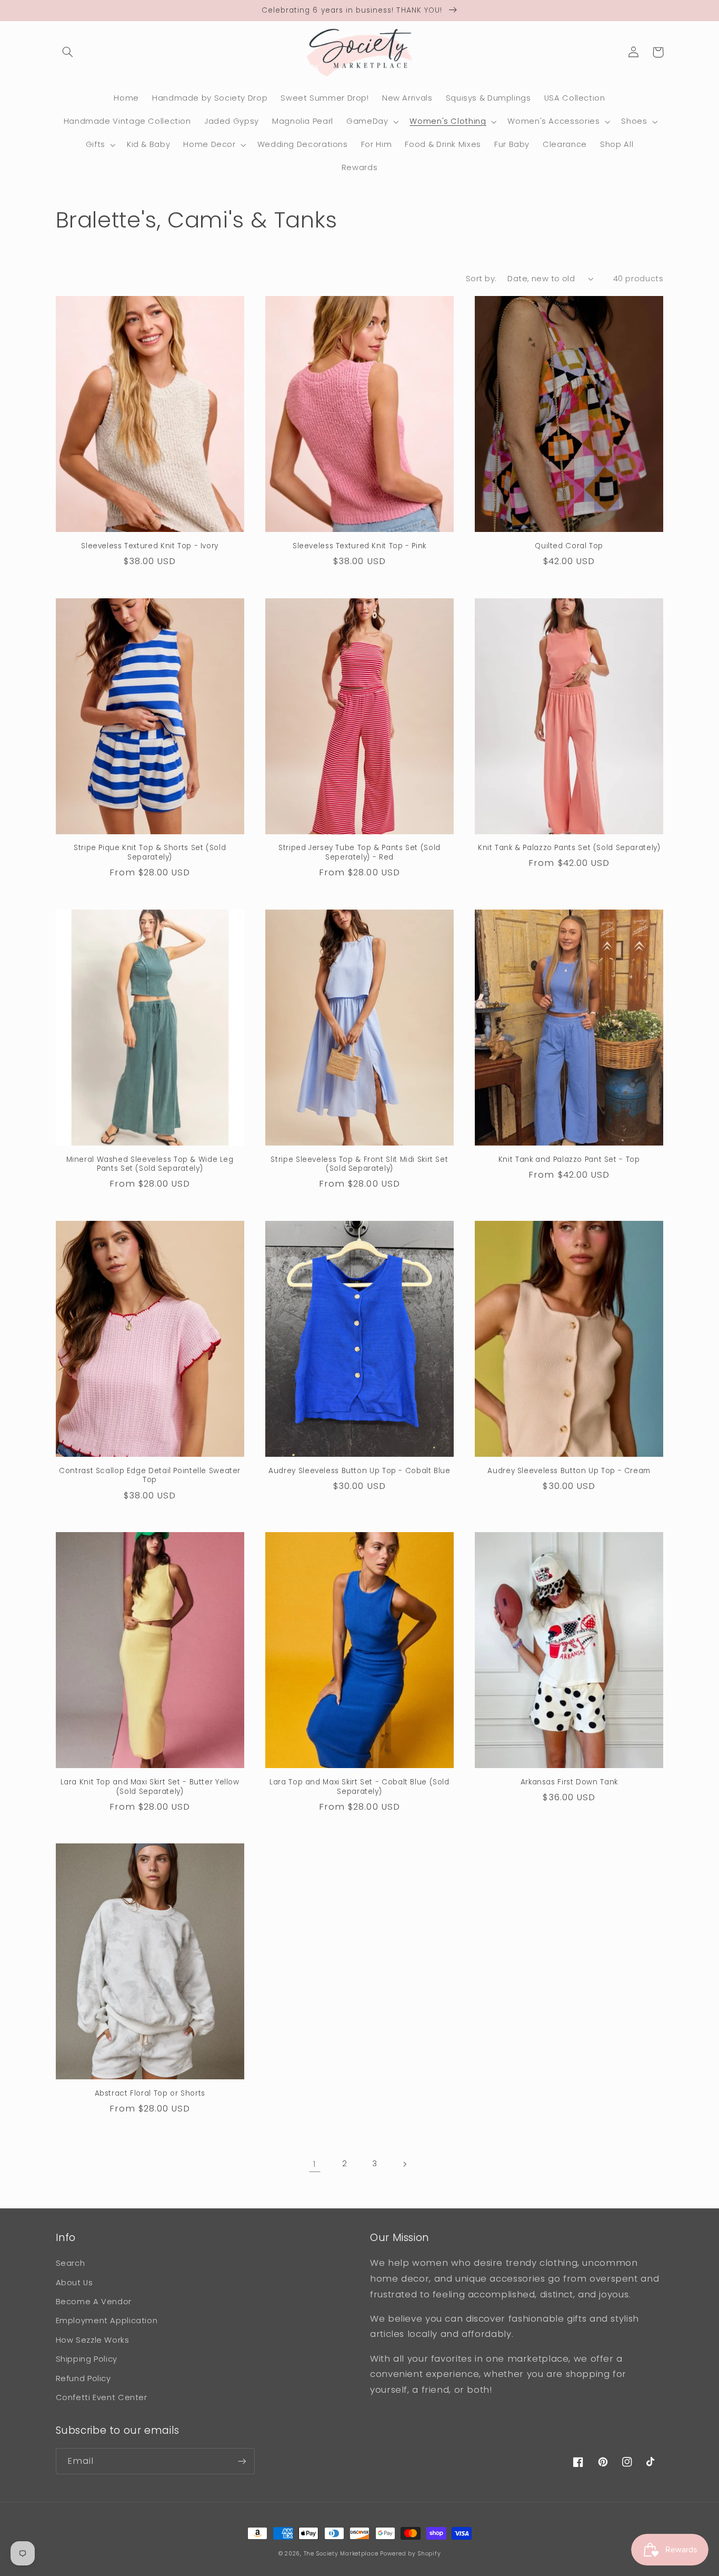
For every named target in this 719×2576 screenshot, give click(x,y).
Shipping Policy (87, 2359)
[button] (68, 52)
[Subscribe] (242, 2461)
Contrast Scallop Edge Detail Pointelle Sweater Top (150, 1476)
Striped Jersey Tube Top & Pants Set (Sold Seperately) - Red (359, 853)
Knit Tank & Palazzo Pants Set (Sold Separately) (569, 848)
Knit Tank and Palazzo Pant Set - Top (569, 1160)
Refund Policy (83, 2378)
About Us (74, 2283)
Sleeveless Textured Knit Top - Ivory (150, 546)
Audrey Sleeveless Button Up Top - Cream (569, 1471)
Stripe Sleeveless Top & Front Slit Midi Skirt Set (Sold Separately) (359, 1164)
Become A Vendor (94, 2302)
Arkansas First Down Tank (569, 1782)
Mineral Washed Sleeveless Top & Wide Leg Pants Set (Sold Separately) (150, 1164)
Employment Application (107, 2321)
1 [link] (315, 2164)
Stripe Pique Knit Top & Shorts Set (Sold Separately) (150, 853)
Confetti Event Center (102, 2397)
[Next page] (404, 2164)
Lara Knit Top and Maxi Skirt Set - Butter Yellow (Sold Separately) (150, 1787)
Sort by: (481, 279)
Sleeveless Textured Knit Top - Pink (359, 546)
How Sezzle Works (93, 2340)
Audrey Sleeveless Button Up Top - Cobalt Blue (359, 1471)
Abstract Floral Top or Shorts (150, 2094)
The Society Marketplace (341, 2554)
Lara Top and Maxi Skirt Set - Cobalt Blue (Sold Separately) (359, 1787)
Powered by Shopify (410, 2554)
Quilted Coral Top (569, 546)
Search (71, 2263)
